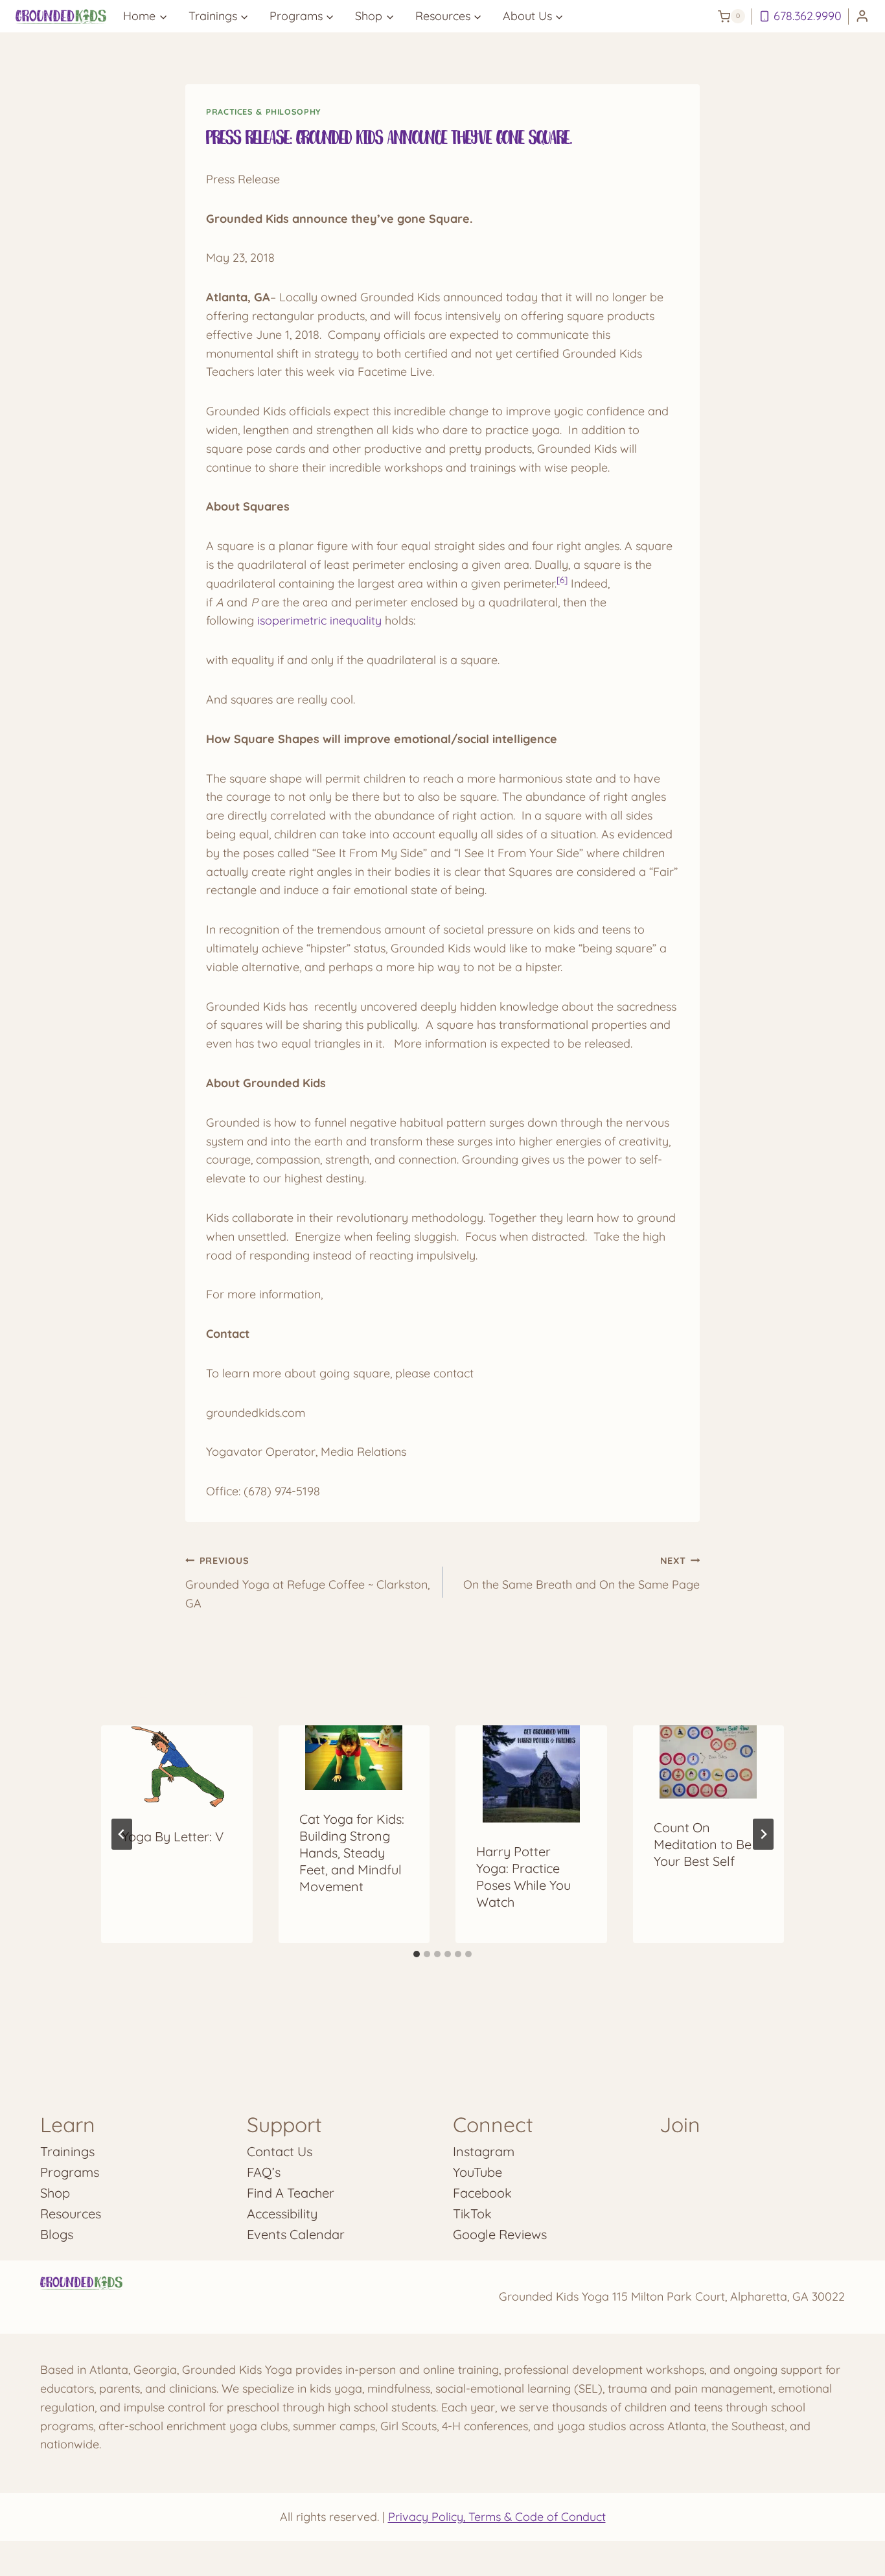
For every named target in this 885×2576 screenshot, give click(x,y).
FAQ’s (264, 2172)
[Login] (862, 17)
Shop (55, 2193)
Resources (71, 2214)
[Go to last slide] (122, 1834)
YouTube (477, 2172)
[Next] (763, 1834)
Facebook (482, 2193)
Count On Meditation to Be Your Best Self (703, 1844)
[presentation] (177, 1766)
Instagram (484, 2151)
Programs (70, 2172)
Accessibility (282, 2214)
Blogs (57, 2234)
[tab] (417, 1954)
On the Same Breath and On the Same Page (581, 1573)
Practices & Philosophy (264, 111)
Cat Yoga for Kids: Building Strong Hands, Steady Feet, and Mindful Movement (352, 1853)
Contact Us (280, 2151)
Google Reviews (500, 2234)
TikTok (472, 2214)
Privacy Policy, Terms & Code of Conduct (497, 2517)
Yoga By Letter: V (173, 1836)
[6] (562, 580)
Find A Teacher (291, 2193)
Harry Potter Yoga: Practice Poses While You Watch (523, 1877)
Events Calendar (296, 2234)
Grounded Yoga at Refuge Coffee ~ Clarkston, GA (307, 1583)
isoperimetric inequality (321, 620)
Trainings (67, 2151)
